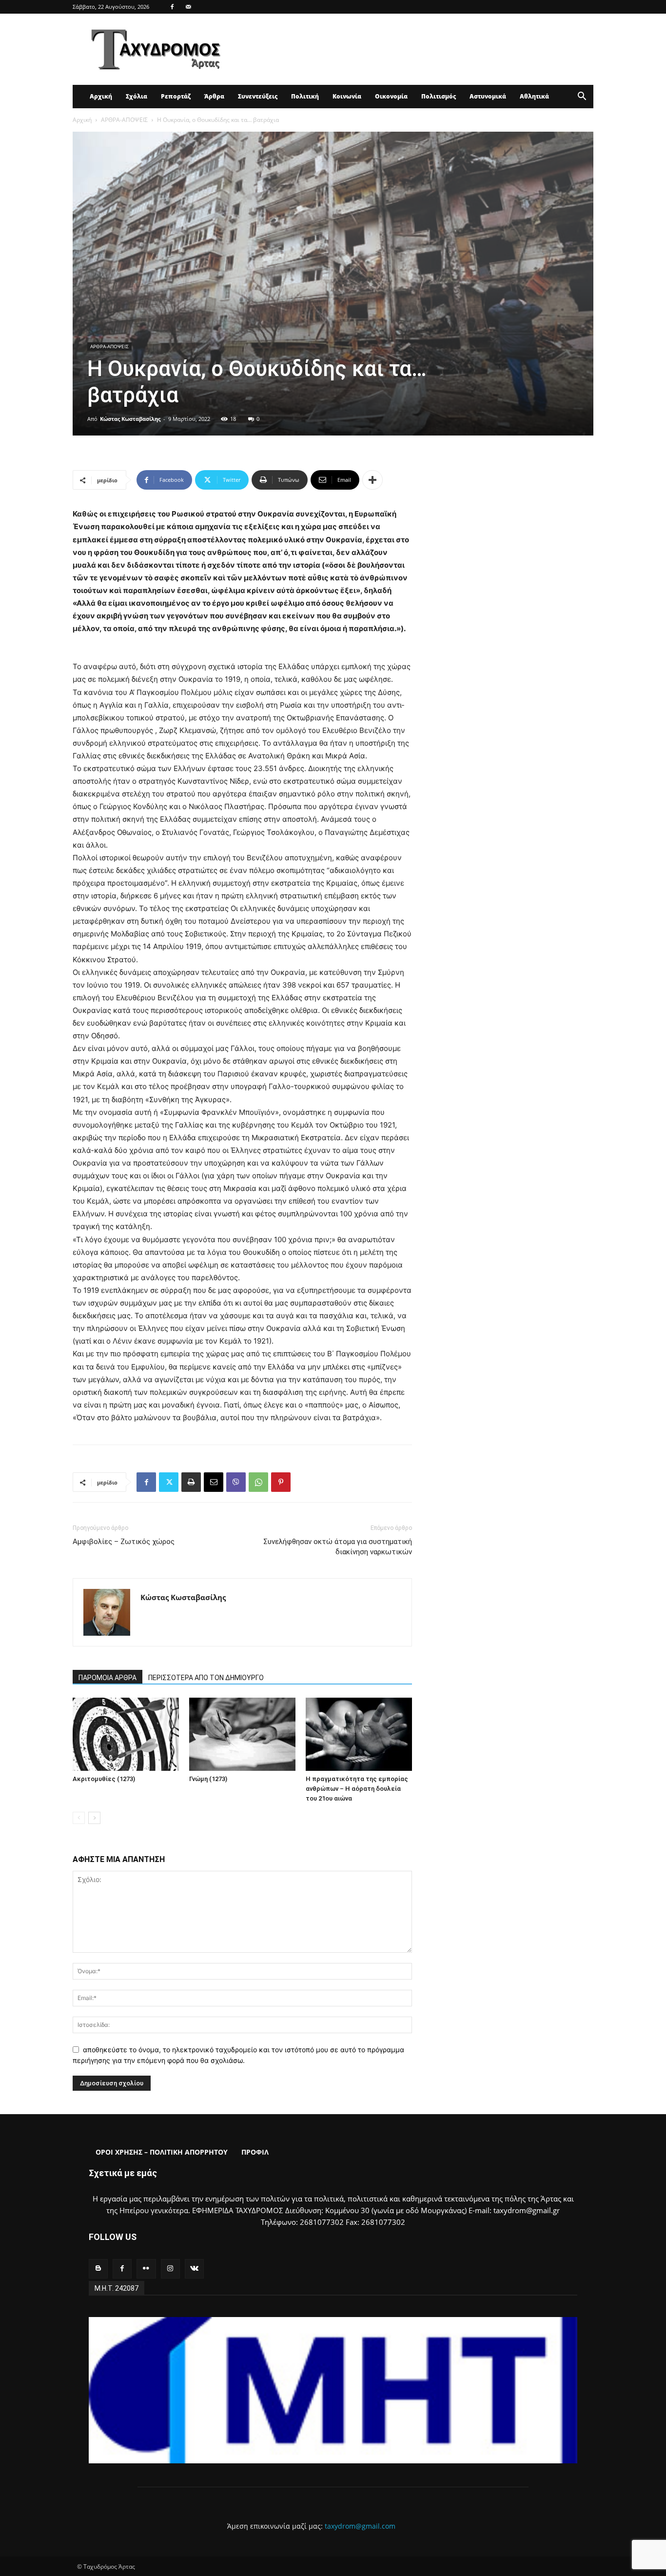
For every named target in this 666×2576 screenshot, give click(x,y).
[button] (582, 97)
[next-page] (94, 1818)
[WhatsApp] (258, 1482)
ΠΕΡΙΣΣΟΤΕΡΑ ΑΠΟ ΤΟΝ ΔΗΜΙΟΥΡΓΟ (206, 1678)
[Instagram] (170, 2269)
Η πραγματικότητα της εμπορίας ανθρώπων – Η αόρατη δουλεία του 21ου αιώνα (357, 1789)
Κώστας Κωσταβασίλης (130, 419)
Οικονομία (391, 96)
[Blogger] (98, 2269)
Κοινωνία (347, 96)
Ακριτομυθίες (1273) (104, 1779)
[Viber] (236, 1482)
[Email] (214, 1482)
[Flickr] (146, 2269)
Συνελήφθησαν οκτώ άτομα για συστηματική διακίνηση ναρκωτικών (338, 1547)
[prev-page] (79, 1818)
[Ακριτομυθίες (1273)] (126, 1734)
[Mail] (188, 7)
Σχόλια (137, 96)
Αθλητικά (534, 96)
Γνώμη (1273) (208, 1779)
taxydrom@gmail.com (360, 2526)
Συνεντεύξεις (258, 96)
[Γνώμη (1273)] (242, 1734)
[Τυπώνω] (191, 1482)
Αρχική (101, 96)
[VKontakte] (194, 2269)
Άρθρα (214, 96)
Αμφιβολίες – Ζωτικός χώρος (124, 1542)
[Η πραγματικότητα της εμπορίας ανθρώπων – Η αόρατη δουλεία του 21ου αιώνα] (359, 1734)
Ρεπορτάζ (176, 96)
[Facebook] (172, 7)
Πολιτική (305, 96)
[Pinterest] (281, 1482)
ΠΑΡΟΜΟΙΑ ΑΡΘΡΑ (108, 1678)
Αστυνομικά (488, 96)
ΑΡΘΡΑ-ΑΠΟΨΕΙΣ (124, 120)
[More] (372, 480)
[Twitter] (169, 1482)
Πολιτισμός (439, 96)
